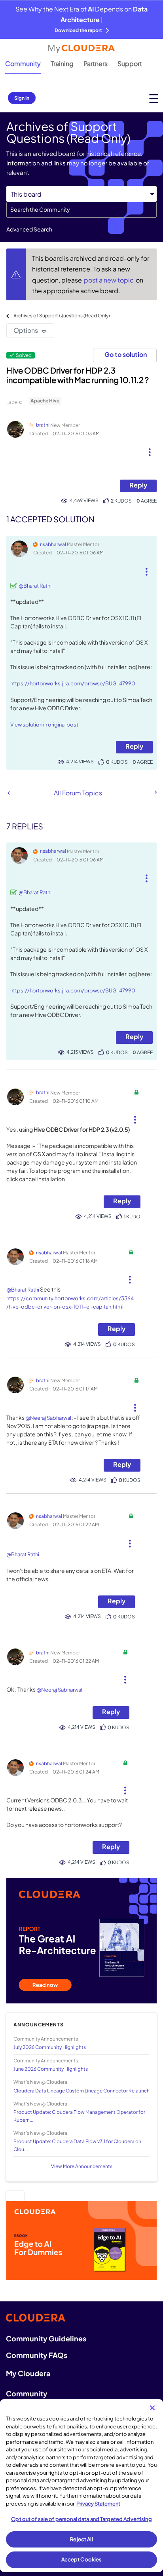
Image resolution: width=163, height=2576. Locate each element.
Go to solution (126, 354)
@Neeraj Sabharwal (48, 1418)
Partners (96, 64)
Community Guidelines (46, 2338)
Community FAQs (37, 2355)
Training (62, 64)
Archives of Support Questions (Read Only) (62, 316)
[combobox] (81, 210)
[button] (150, 449)
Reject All (81, 2539)
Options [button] (26, 330)
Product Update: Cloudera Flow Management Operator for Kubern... (79, 2116)
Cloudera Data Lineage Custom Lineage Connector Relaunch (81, 2091)
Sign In (22, 98)
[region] (81, 2486)
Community (23, 64)
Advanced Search (29, 229)
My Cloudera (28, 2373)
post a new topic (109, 280)
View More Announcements (82, 2166)
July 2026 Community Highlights (50, 2047)
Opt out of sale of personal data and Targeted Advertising (81, 2519)
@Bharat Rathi (35, 586)
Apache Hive (45, 401)
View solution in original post (44, 725)
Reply (138, 485)
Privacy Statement (98, 2504)
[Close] (152, 2408)
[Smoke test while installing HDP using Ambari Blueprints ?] (9, 793)
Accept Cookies (82, 2559)
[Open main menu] (154, 98)
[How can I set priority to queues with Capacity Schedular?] (155, 792)
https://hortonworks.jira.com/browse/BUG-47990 (73, 683)
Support (130, 64)
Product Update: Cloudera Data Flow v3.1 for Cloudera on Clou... (77, 2145)
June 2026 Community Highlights (51, 2069)
